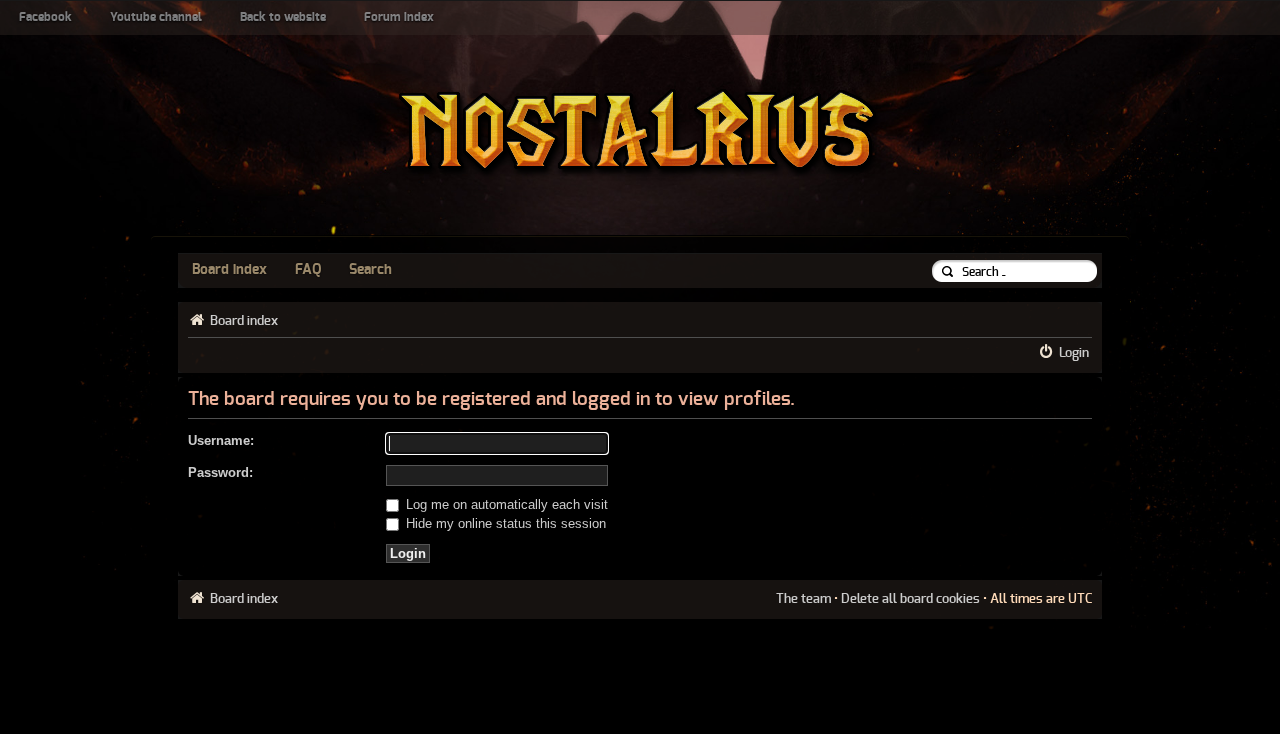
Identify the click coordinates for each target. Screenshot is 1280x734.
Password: (220, 472)
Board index (229, 270)
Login (1074, 353)
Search (370, 270)
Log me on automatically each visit (505, 504)
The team (803, 599)
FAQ (308, 270)
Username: (221, 440)
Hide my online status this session (504, 523)
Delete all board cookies (910, 599)
